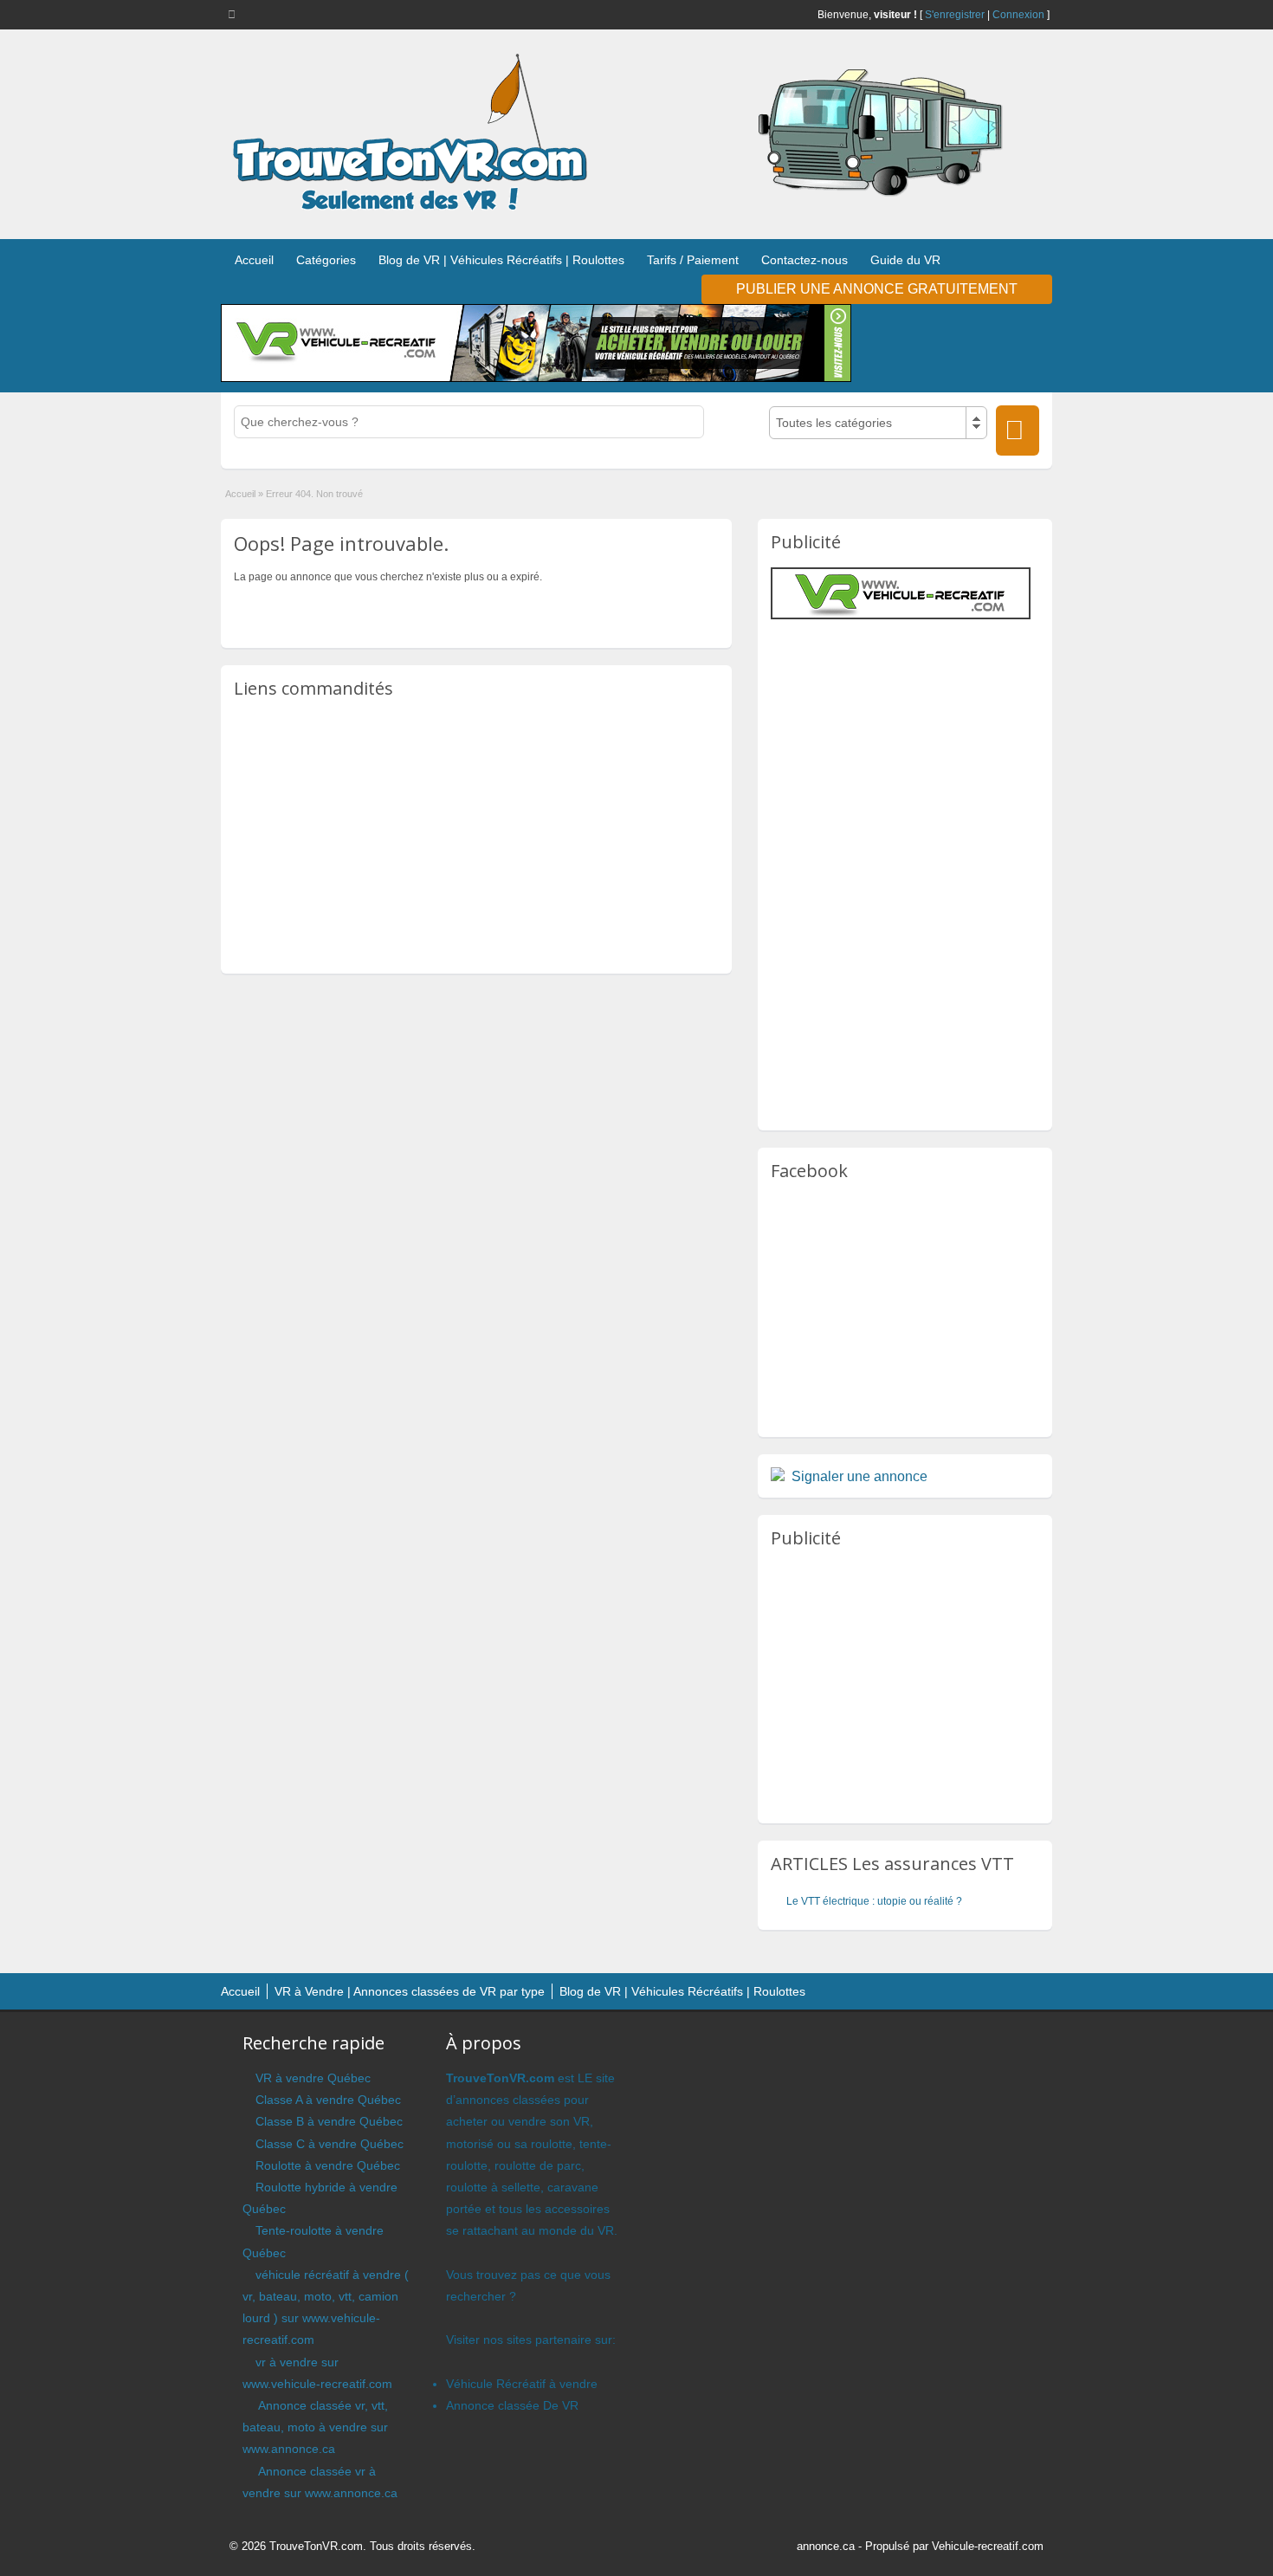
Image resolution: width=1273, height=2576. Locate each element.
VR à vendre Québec (313, 2078)
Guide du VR (905, 260)
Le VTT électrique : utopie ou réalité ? (874, 1901)
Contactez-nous (805, 260)
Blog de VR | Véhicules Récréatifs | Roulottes (501, 260)
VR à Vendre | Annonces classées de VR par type (410, 1991)
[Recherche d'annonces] (1018, 430)
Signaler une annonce (859, 1476)
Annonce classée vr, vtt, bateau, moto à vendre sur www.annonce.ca (315, 2427)
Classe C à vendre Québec (330, 2144)
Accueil (254, 260)
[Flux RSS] (235, 14)
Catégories (326, 260)
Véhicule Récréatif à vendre (522, 2384)
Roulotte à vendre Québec (328, 2165)
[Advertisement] (476, 835)
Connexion (1018, 15)
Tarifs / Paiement (693, 260)
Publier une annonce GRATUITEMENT (877, 289)
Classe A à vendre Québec (328, 2100)
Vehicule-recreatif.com (988, 2546)
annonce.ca (826, 2546)
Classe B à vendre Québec (329, 2121)
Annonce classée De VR (512, 2405)
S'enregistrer (955, 15)
